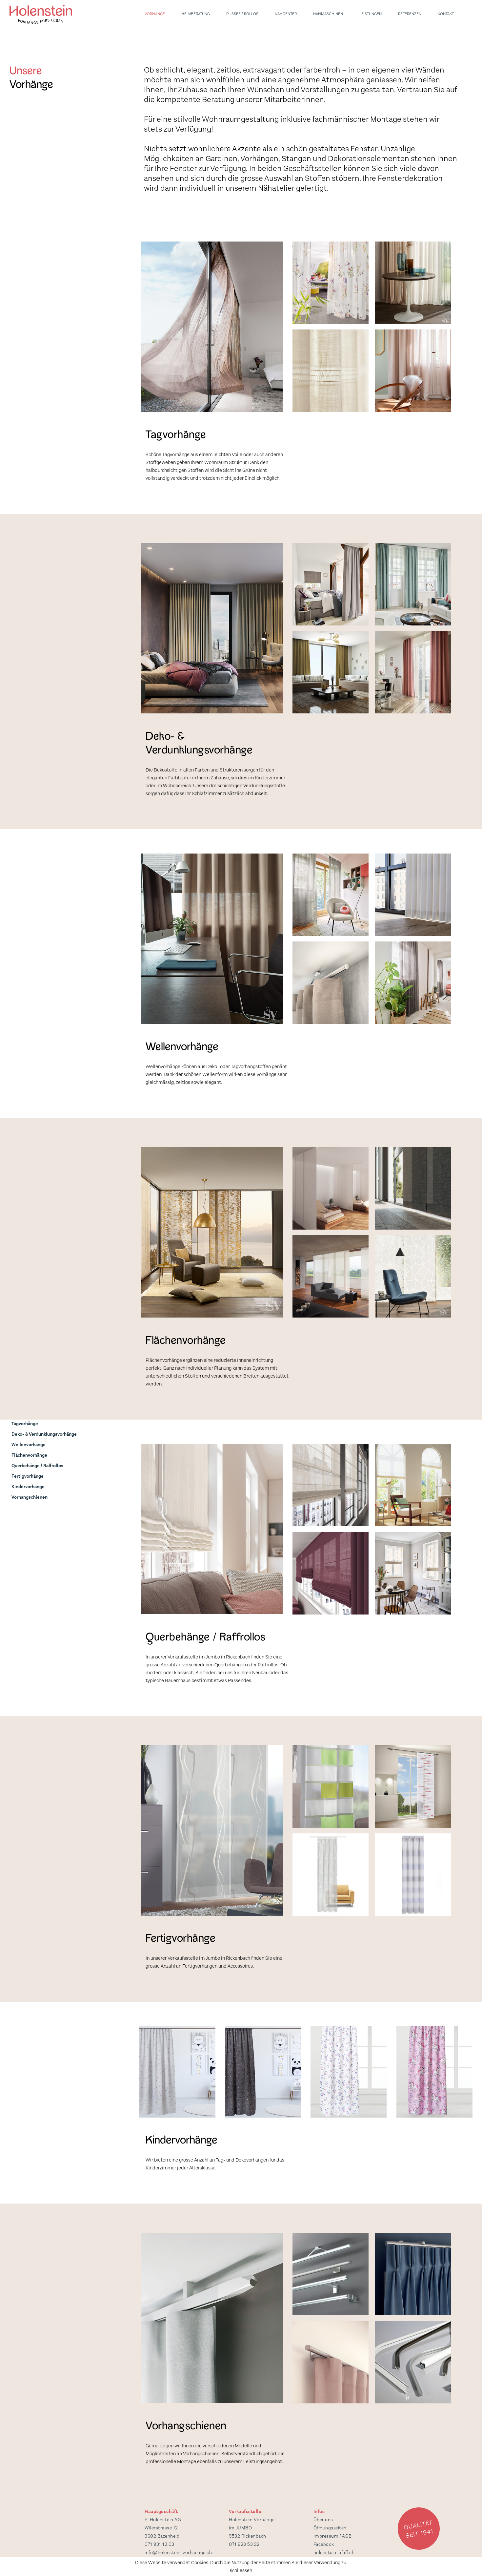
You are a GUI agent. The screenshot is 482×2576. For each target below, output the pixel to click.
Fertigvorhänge (28, 1476)
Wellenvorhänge (29, 1445)
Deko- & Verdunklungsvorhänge (44, 1434)
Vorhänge (155, 14)
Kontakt (446, 14)
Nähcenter (286, 14)
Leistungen (371, 14)
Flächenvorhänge (29, 1455)
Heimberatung (196, 14)
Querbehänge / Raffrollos (37, 1466)
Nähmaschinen (328, 14)
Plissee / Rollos (242, 14)
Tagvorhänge (25, 1424)
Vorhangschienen (30, 1497)
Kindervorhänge (28, 1487)
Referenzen (410, 14)
